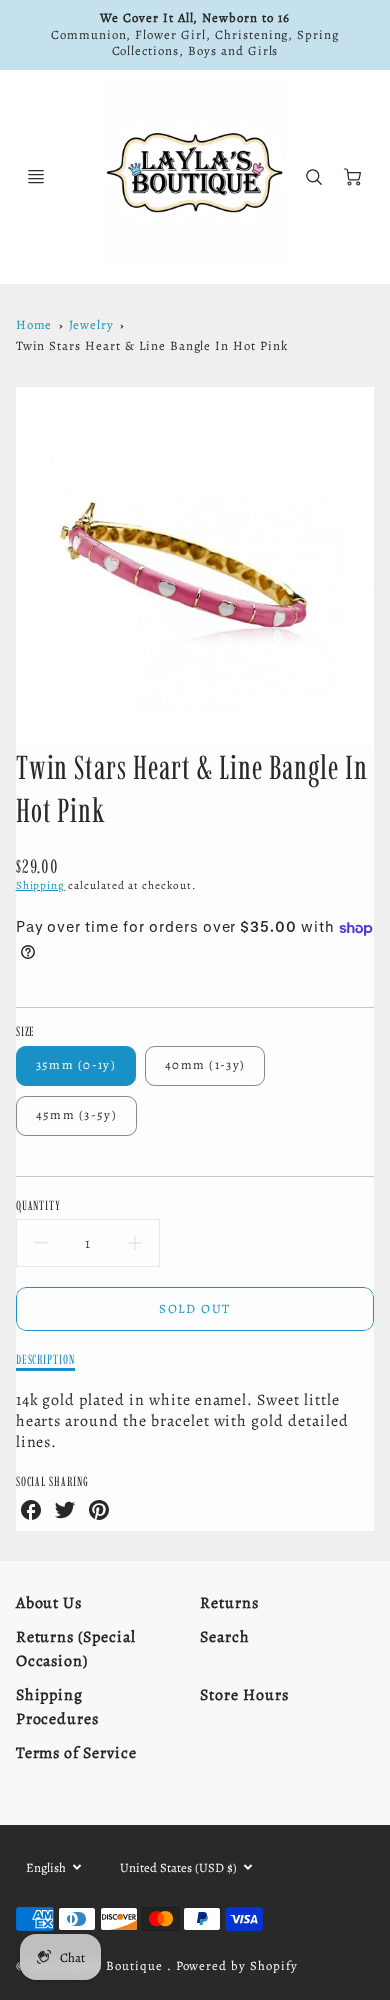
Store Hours (244, 1695)
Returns (229, 1603)
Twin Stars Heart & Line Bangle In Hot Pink (152, 345)
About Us (49, 1603)
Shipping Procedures (58, 1707)
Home (34, 324)
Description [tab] (46, 1359)
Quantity (39, 1205)
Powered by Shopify (237, 1965)
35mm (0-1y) (76, 1064)
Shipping (41, 885)
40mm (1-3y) (205, 1064)
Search (225, 1637)
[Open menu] (36, 177)
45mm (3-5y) (76, 1114)
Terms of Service (76, 1753)
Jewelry (91, 324)
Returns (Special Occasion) (76, 1649)
